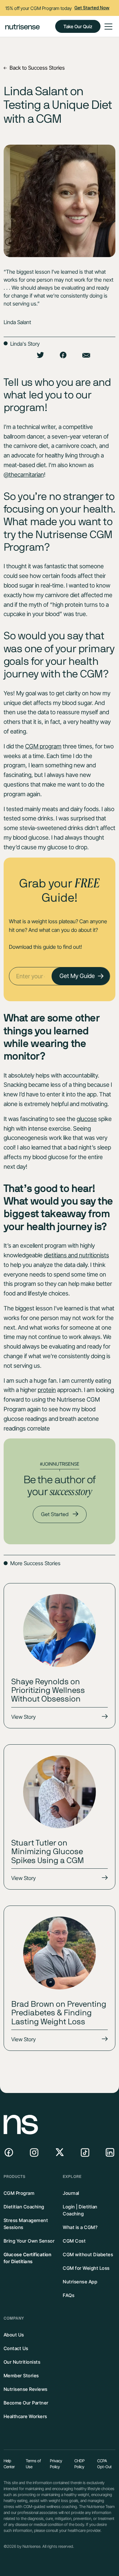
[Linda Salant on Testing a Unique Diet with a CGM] (63, 356)
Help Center (9, 2464)
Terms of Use (33, 2464)
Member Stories (21, 2375)
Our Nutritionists (22, 2362)
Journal (71, 2193)
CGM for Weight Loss (86, 2268)
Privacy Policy (56, 2464)
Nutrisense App (80, 2282)
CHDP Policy (79, 2464)
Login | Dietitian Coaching (80, 2210)
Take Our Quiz (78, 26)
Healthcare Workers (25, 2416)
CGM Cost (74, 2241)
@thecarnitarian (24, 475)
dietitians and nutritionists (77, 1255)
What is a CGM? (80, 2227)
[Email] (86, 356)
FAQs (69, 2295)
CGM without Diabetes (88, 2254)
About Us (14, 2335)
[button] (107, 27)
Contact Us (16, 2348)
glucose (87, 1119)
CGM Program (19, 2193)
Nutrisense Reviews (26, 2389)
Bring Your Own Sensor (29, 2241)
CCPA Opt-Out (104, 2464)
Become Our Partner (26, 2403)
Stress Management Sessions (26, 2224)
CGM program (43, 746)
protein (47, 1390)
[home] (22, 26)
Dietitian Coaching (24, 2207)
